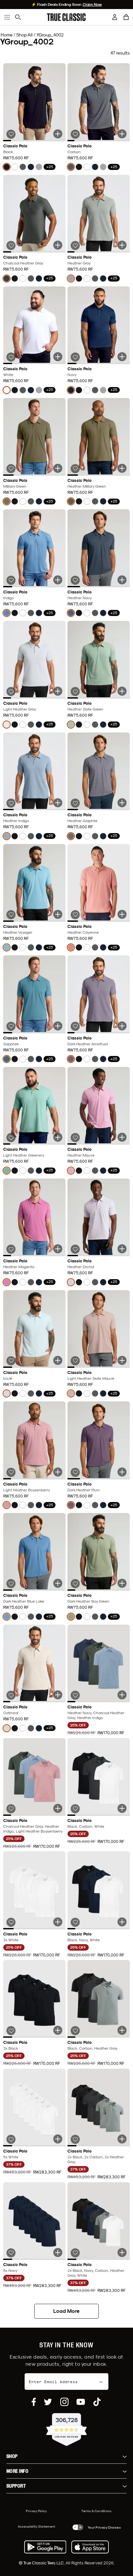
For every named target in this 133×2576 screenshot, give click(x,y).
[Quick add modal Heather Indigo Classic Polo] (58, 803)
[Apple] (90, 2547)
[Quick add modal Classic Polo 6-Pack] (58, 2139)
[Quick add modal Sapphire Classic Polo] (58, 1026)
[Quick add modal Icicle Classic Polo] (58, 1360)
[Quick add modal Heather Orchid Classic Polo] (122, 1249)
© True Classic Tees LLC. (42, 2563)
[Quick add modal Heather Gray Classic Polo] (122, 245)
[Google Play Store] (45, 2547)
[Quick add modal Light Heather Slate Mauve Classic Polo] (122, 1360)
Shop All (24, 35)
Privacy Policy (36, 2511)
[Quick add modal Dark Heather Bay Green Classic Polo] (122, 1583)
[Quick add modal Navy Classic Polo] (122, 357)
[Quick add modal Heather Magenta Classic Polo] (58, 1249)
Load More (66, 2311)
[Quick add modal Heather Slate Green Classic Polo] (122, 691)
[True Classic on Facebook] (34, 2402)
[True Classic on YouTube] (81, 2402)
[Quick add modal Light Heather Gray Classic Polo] (58, 691)
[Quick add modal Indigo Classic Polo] (58, 580)
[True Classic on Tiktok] (97, 2402)
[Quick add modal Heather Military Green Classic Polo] (122, 468)
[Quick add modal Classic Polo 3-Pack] (122, 1695)
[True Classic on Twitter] (48, 2402)
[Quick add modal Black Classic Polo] (58, 134)
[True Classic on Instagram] (64, 2402)
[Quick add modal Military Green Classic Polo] (58, 468)
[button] (126, 17)
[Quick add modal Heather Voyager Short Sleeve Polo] (58, 914)
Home (7, 35)
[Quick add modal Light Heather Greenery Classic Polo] (58, 1137)
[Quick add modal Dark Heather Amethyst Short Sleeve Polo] (122, 1026)
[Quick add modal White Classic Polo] (58, 357)
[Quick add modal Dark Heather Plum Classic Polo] (122, 1472)
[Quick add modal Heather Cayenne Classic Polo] (122, 914)
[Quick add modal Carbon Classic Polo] (122, 134)
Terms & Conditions (96, 2511)
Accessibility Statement (37, 2526)
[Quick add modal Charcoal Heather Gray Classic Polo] (58, 245)
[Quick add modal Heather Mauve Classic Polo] (122, 1137)
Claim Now (92, 5)
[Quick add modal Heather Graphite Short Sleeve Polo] (122, 803)
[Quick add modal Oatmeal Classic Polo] (58, 1695)
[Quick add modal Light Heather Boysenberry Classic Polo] (58, 1472)
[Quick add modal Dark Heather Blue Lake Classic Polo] (58, 1583)
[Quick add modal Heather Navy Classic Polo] (122, 580)
